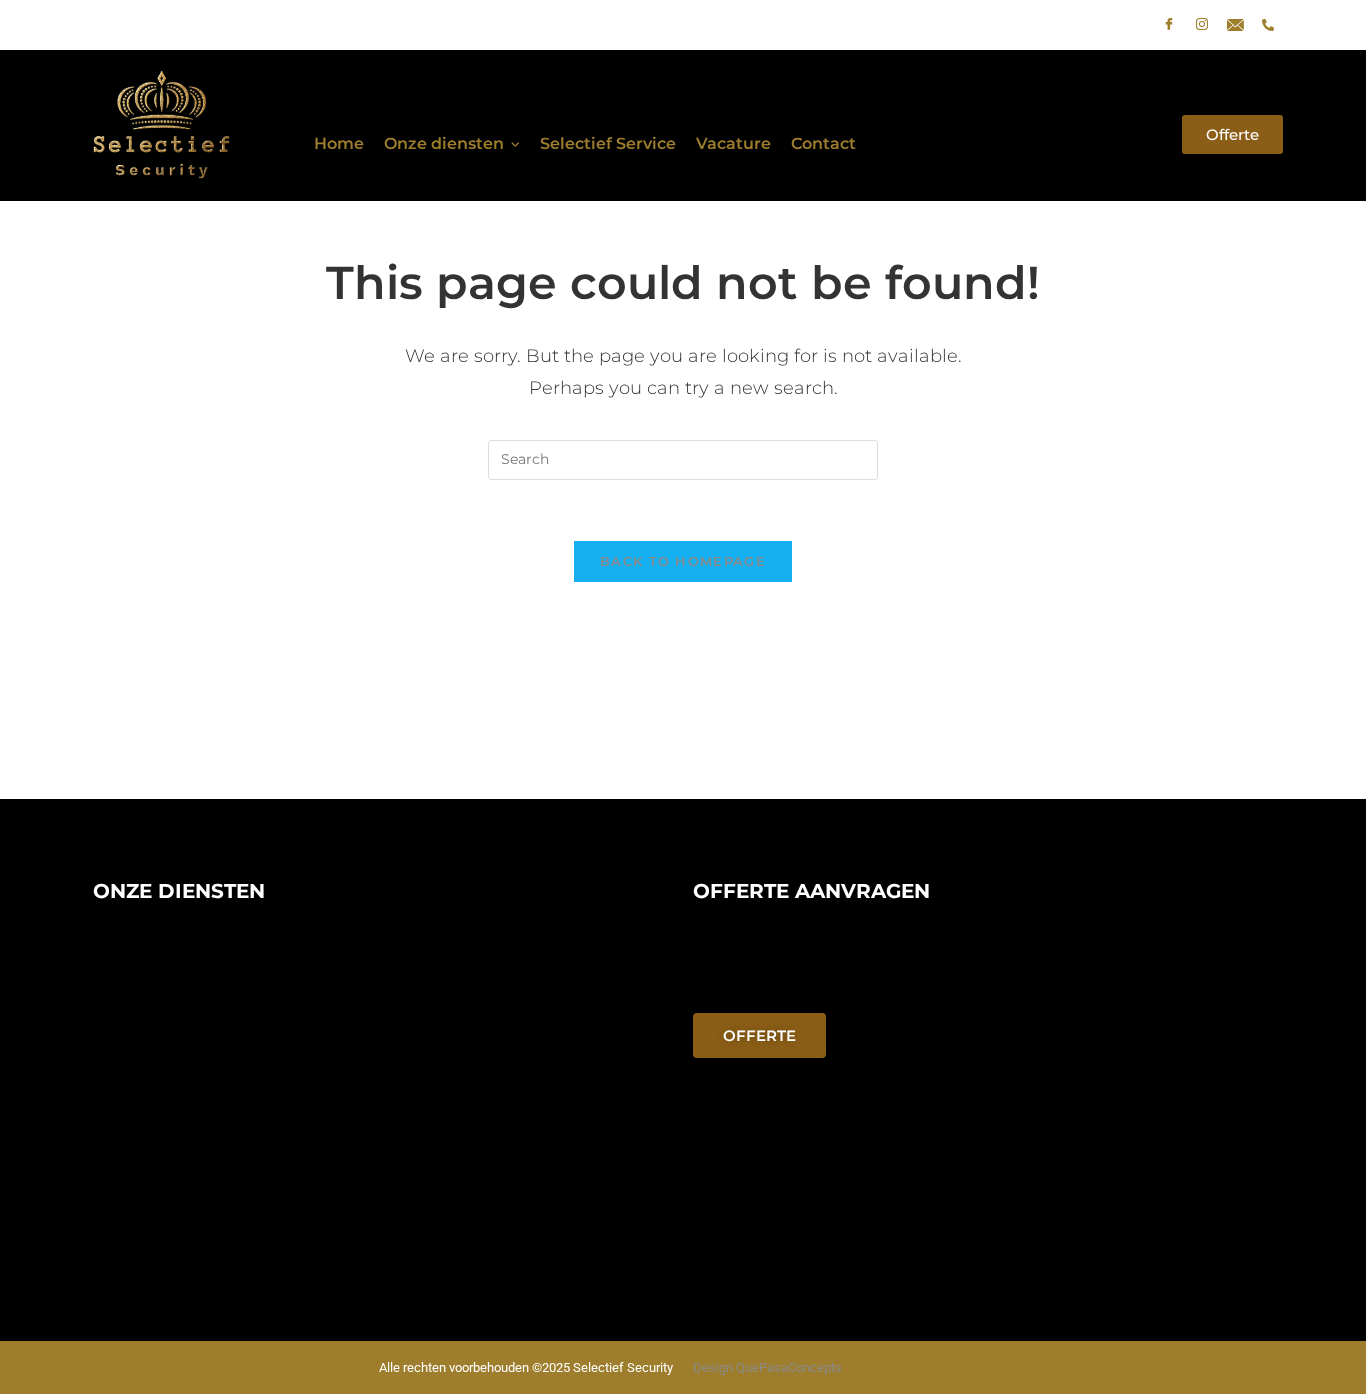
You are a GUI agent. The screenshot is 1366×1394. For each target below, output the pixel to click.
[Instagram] (1202, 25)
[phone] (1268, 25)
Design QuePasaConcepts (767, 1367)
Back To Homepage (683, 561)
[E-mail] (1235, 25)
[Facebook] (1169, 25)
